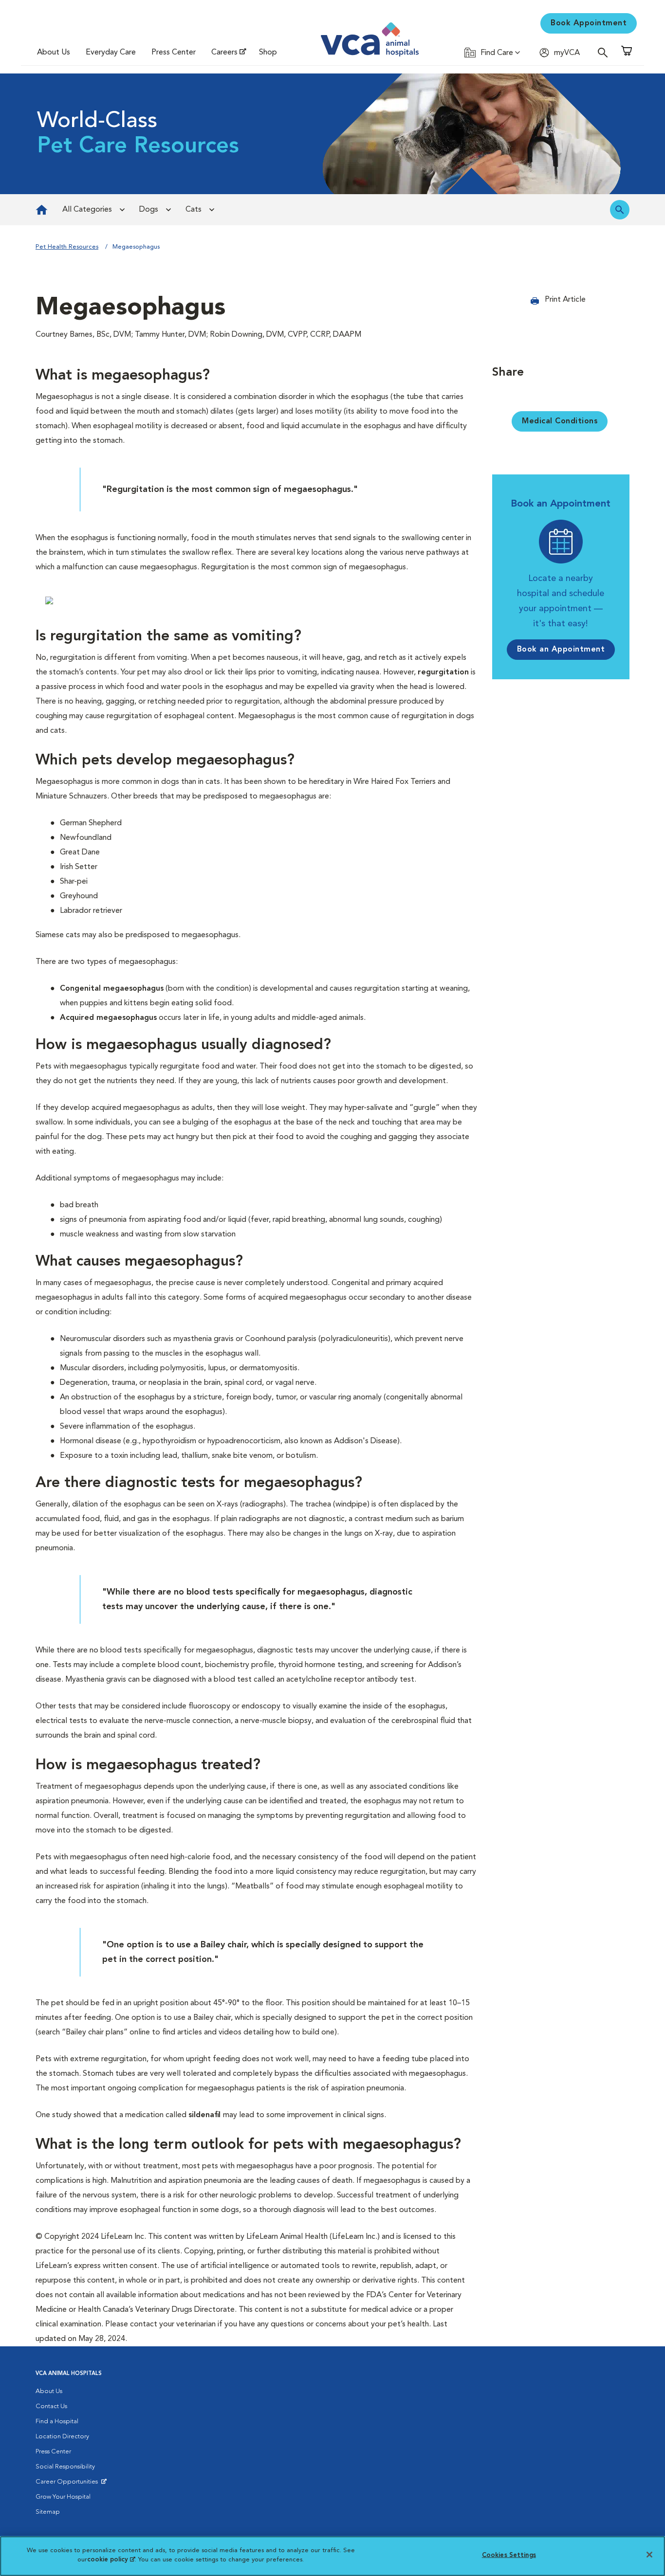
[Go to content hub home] (42, 210)
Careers (224, 53)
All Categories (87, 210)
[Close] (649, 2555)
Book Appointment (589, 23)
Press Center (174, 53)
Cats (194, 210)
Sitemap (48, 2512)
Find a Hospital (57, 2422)
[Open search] (605, 52)
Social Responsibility (65, 2467)
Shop (268, 53)
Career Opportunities (68, 2484)
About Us (54, 53)
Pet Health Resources (67, 247)
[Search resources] (620, 210)
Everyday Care (111, 53)
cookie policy (111, 2560)
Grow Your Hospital (63, 2497)
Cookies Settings (509, 2555)
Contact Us (51, 2406)
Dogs (149, 210)
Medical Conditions (560, 421)
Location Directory (62, 2437)
